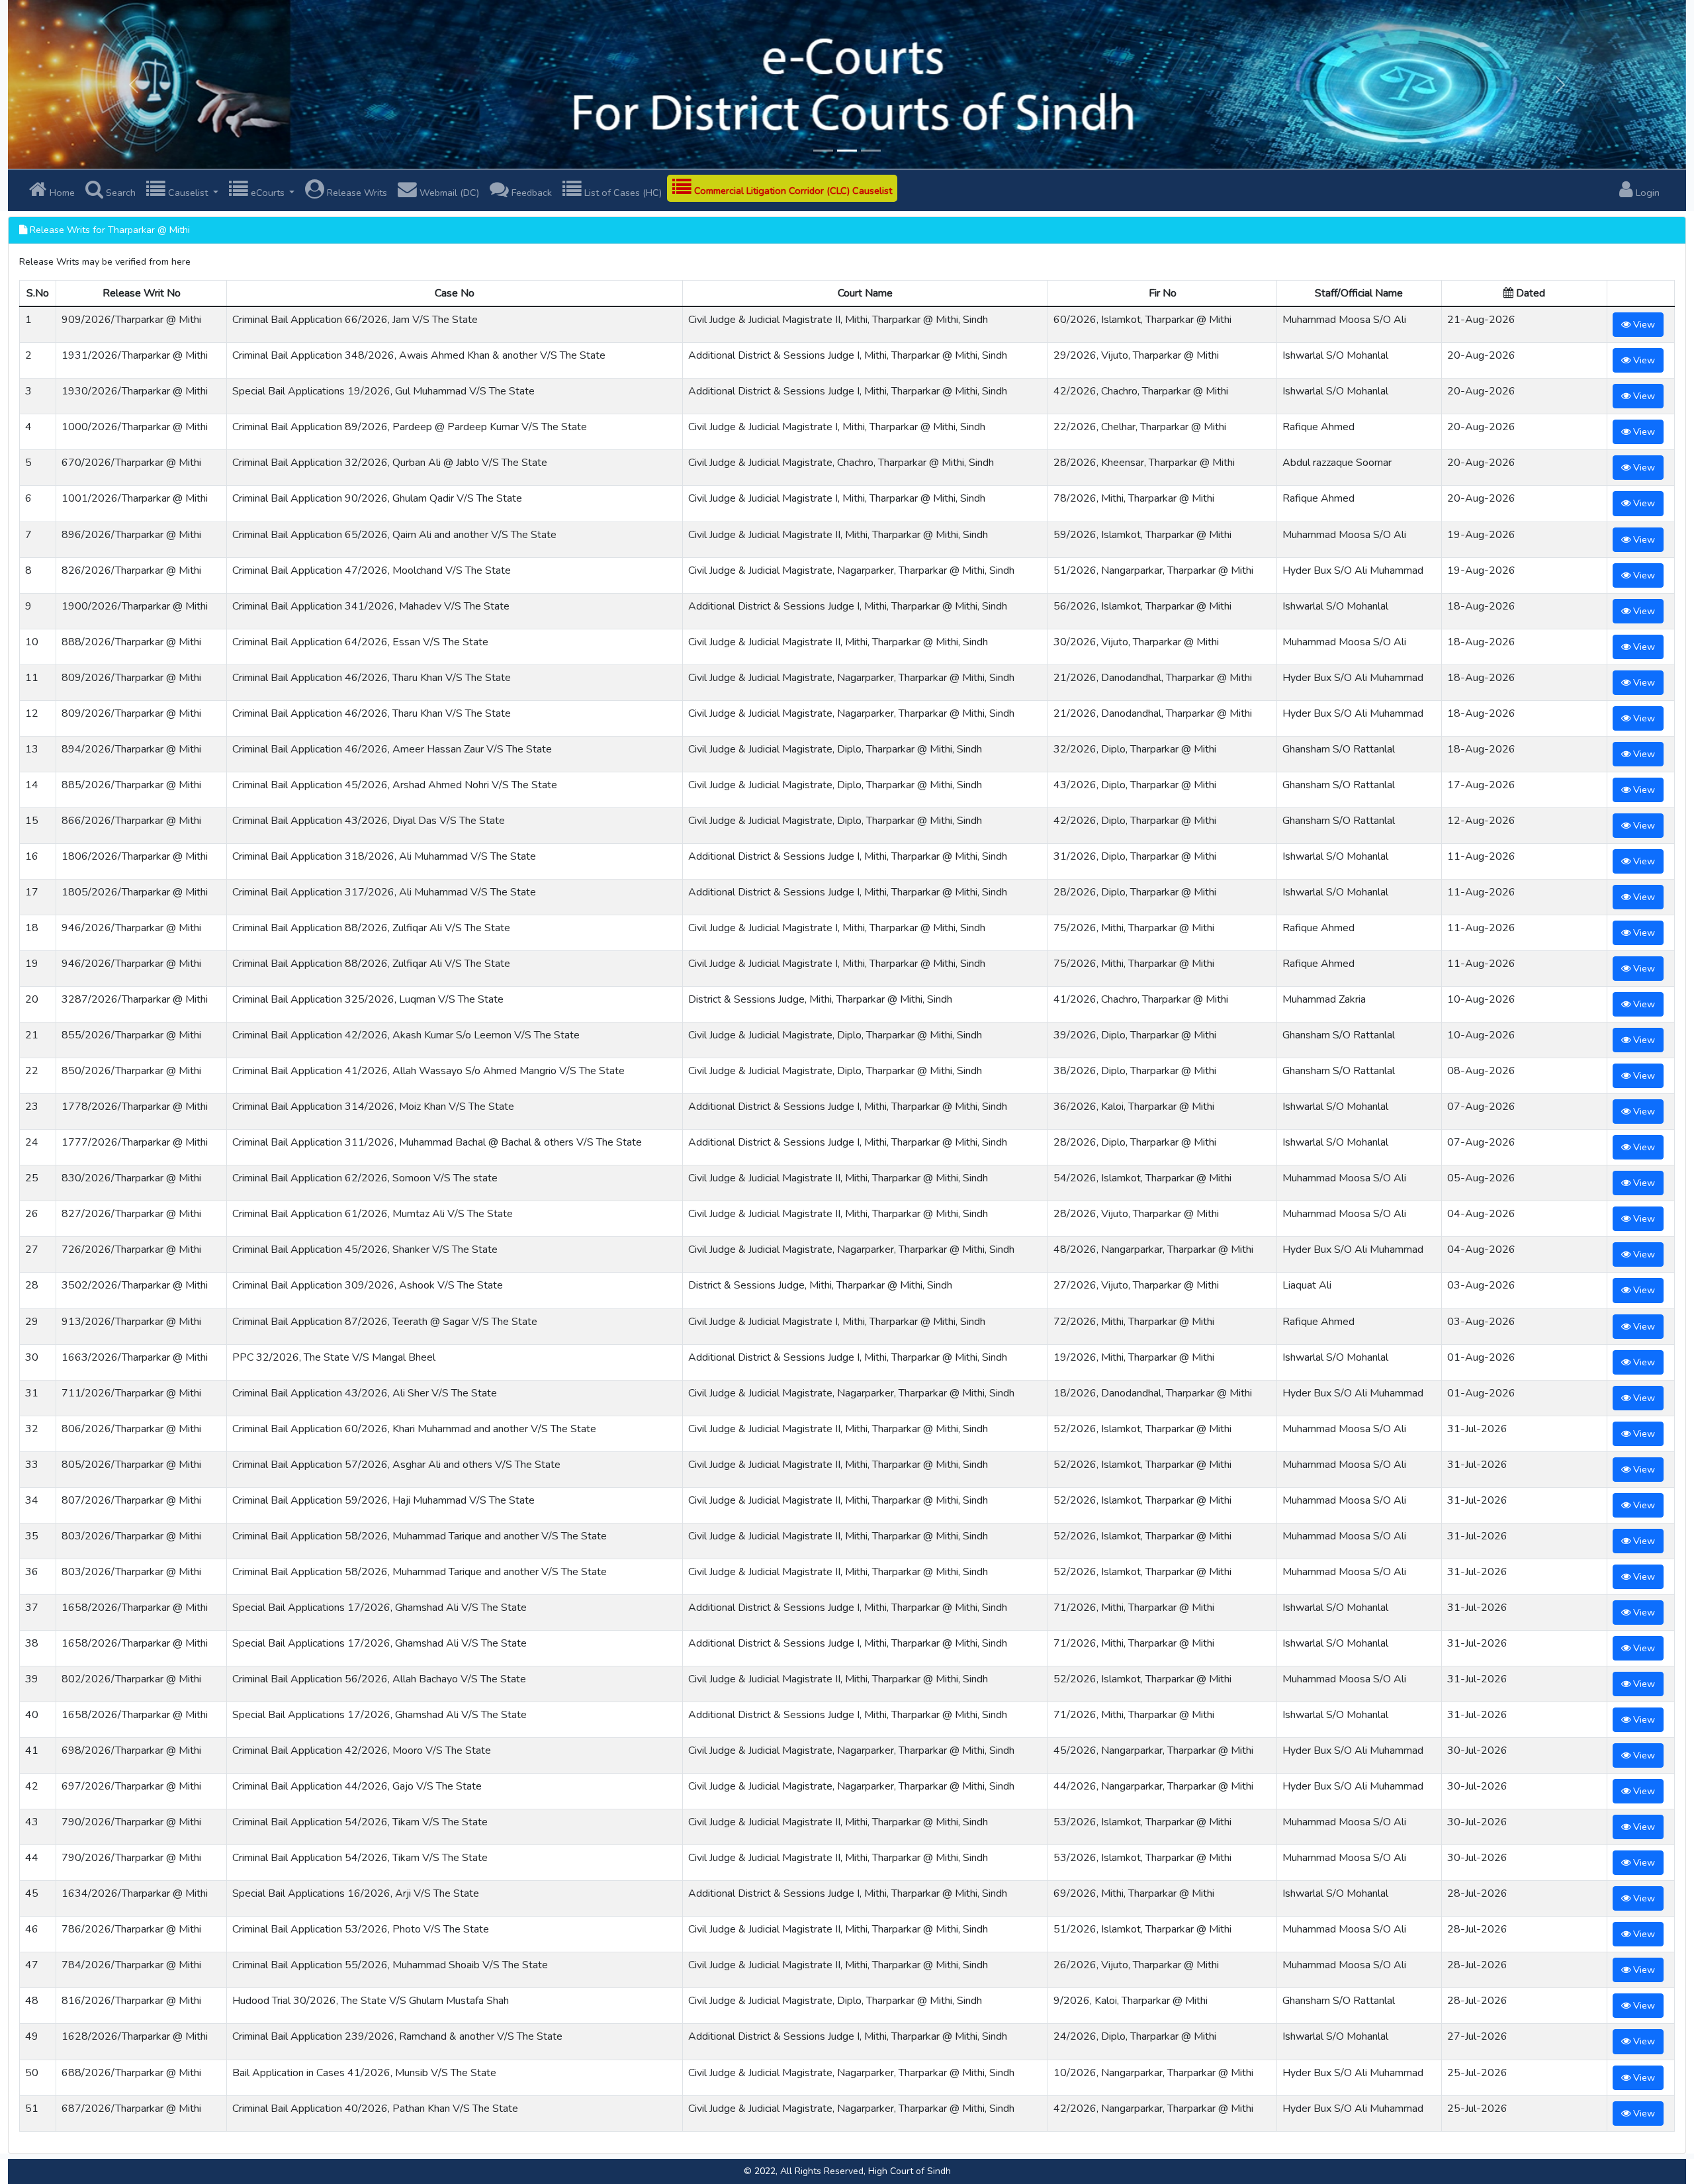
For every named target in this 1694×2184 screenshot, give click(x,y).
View (1643, 324)
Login (1646, 193)
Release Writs (356, 193)
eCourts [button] (268, 193)
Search (119, 193)
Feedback (530, 193)
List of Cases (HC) (622, 193)
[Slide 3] (871, 151)
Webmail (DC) (448, 193)
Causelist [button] (188, 193)
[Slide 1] (823, 151)
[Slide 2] (847, 151)
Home (61, 193)
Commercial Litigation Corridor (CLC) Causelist (792, 191)
